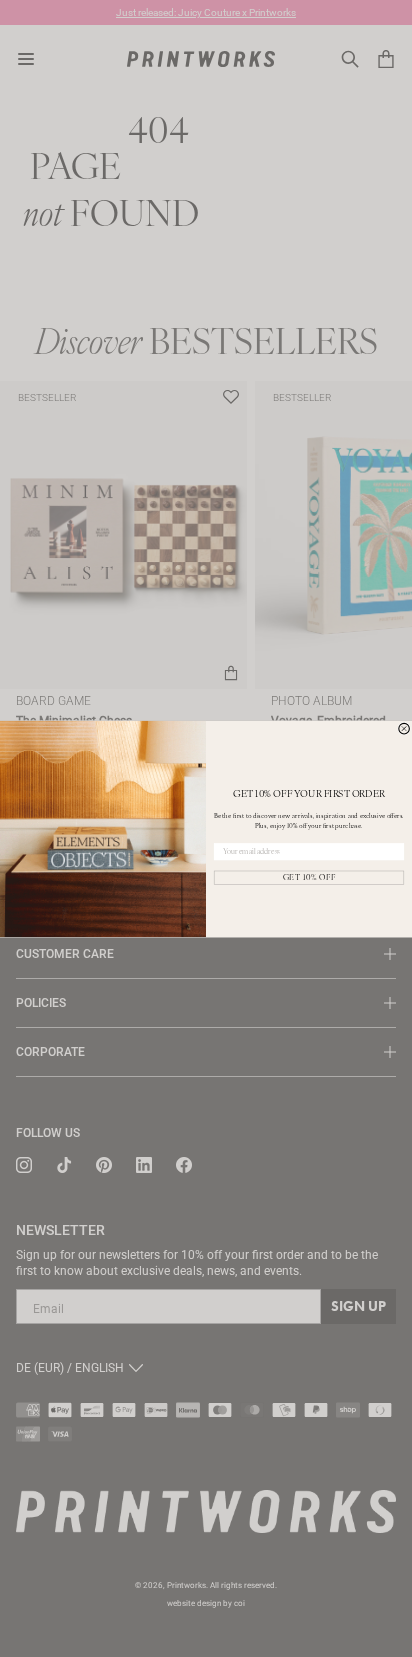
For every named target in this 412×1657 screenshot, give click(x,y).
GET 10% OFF (309, 877)
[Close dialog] (404, 728)
